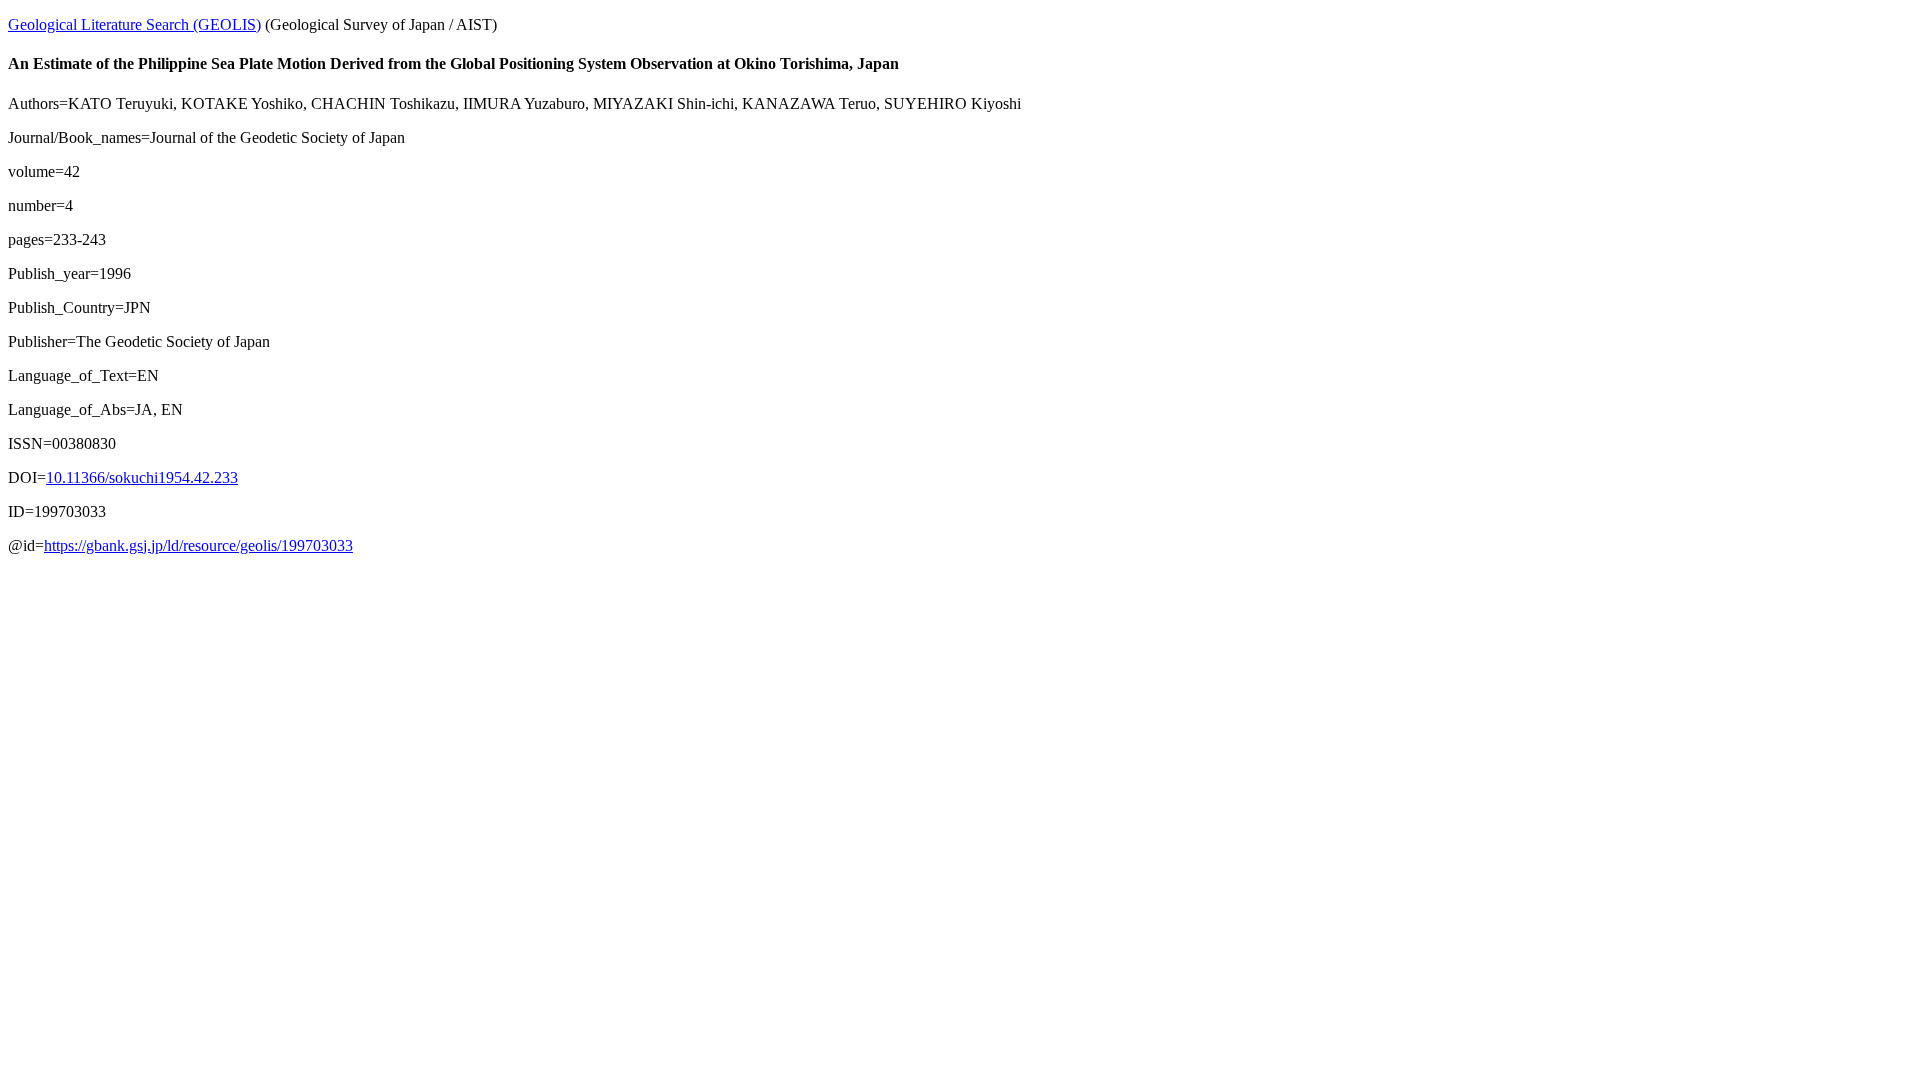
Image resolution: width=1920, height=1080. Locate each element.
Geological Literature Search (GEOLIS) (134, 24)
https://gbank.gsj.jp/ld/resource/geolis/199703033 (198, 545)
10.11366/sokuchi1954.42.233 (142, 477)
